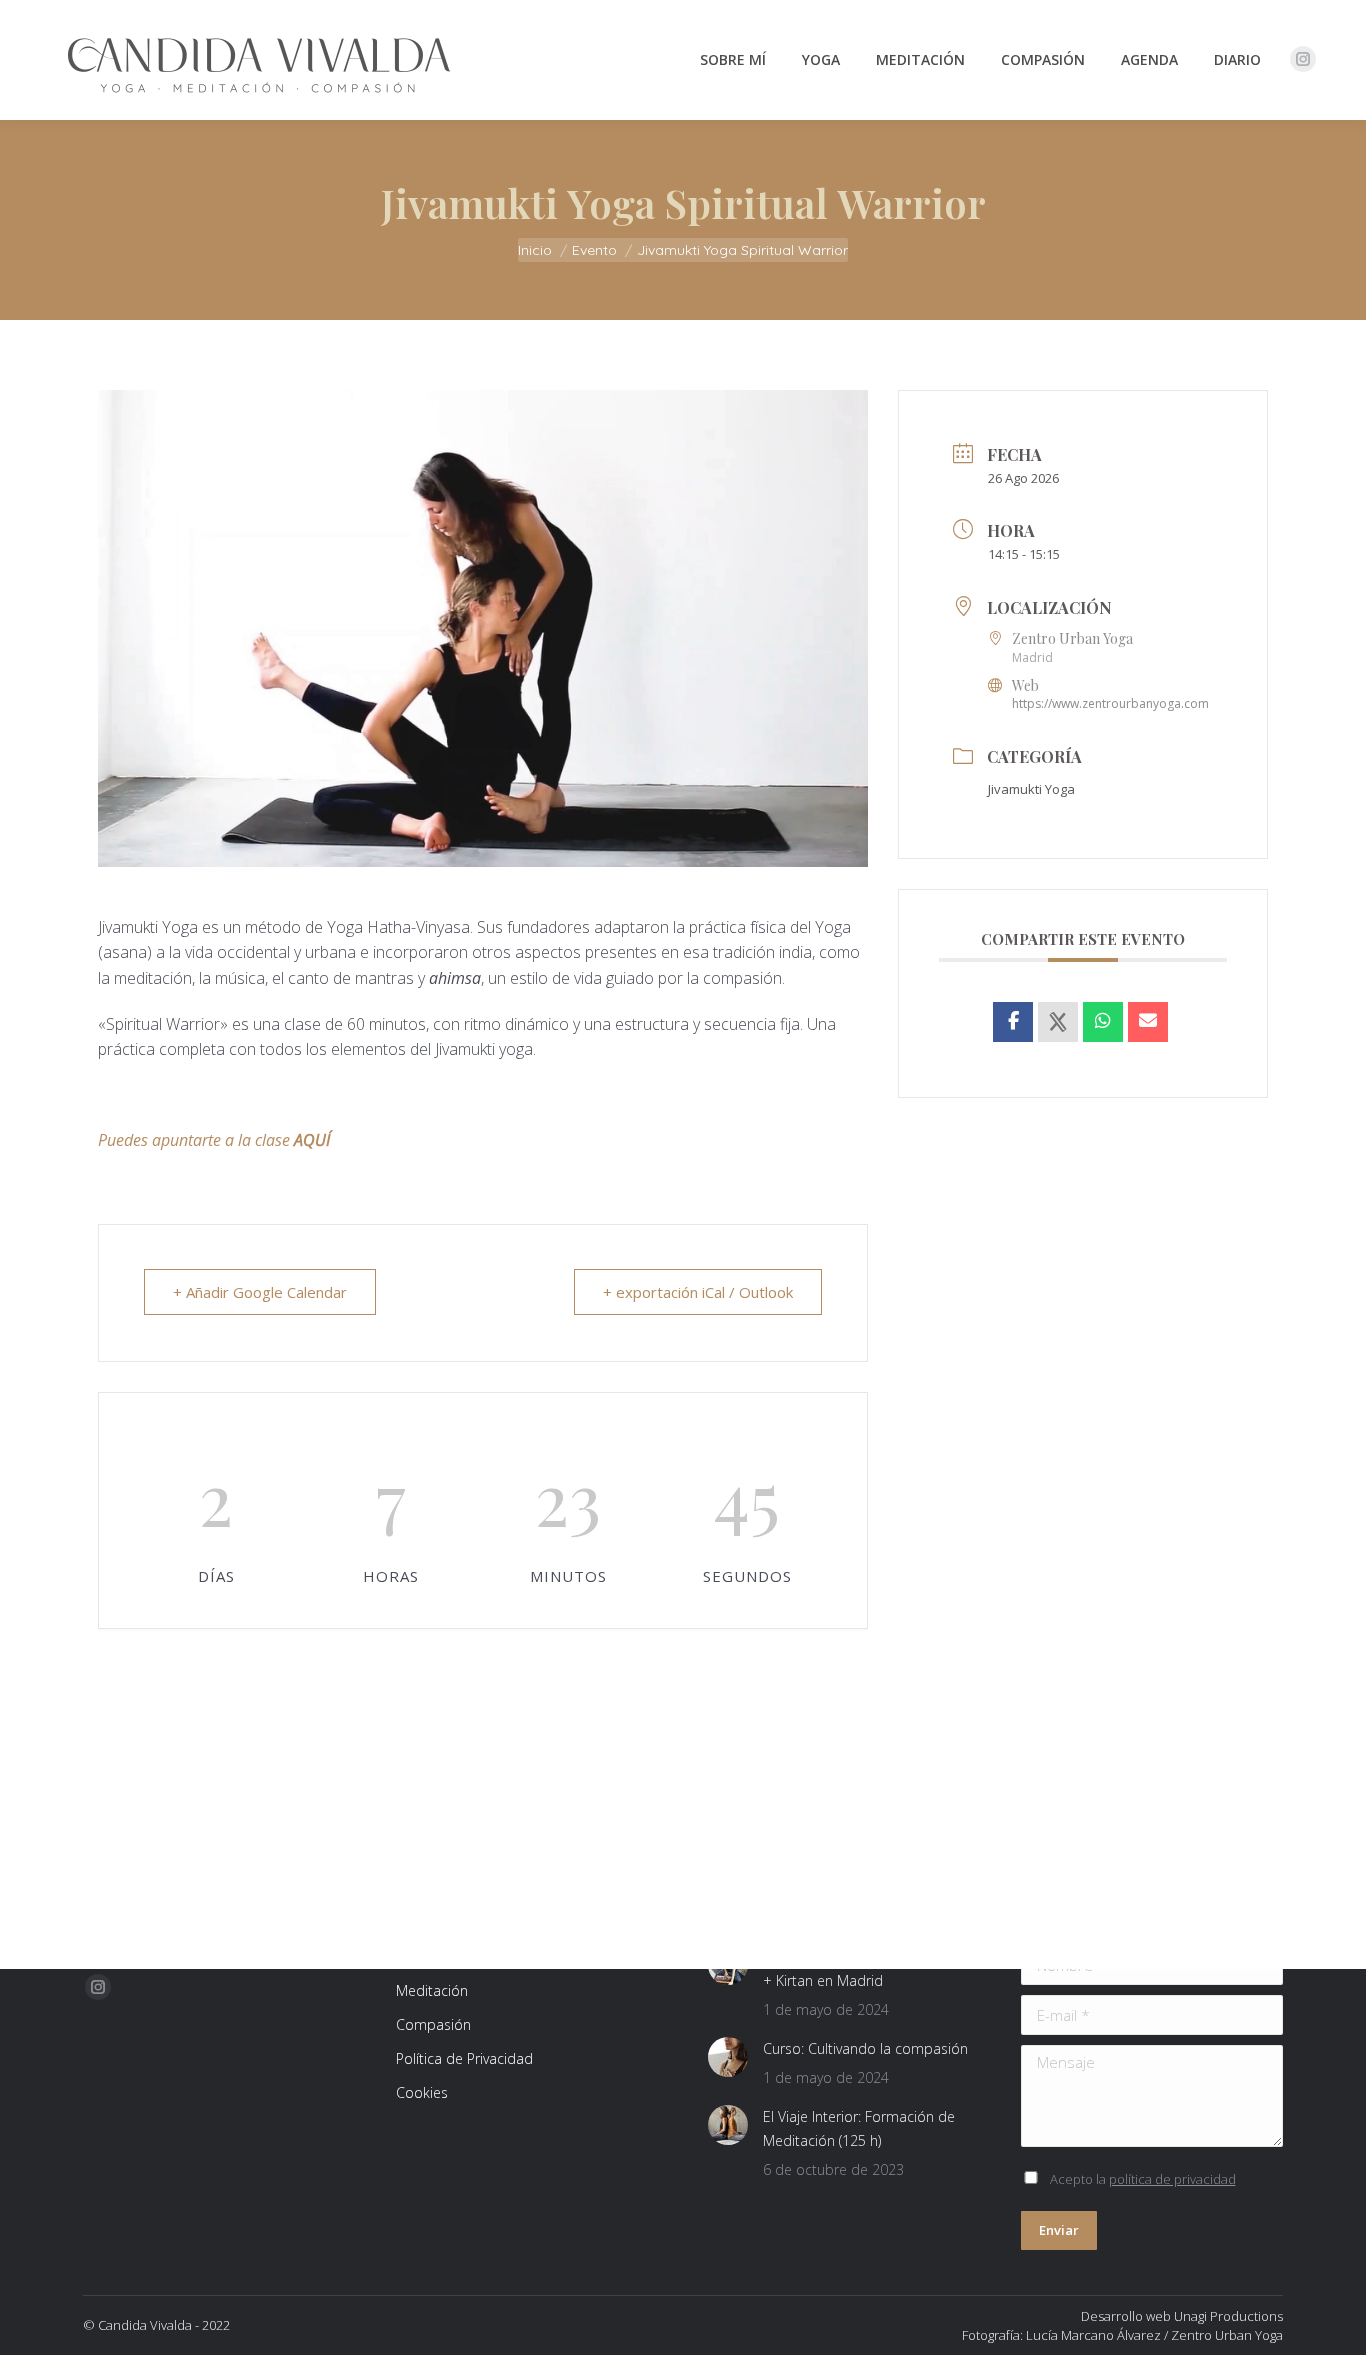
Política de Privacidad (464, 2058)
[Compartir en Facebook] (1013, 1022)
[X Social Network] (1058, 1022)
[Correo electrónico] (1148, 1022)
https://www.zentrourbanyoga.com (1110, 703)
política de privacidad (1172, 2179)
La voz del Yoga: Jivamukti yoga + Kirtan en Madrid (861, 1968)
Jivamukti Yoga (1031, 789)
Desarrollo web (1126, 2316)
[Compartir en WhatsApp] (1103, 1022)
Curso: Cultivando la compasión (865, 2048)
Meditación (432, 1990)
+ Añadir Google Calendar (260, 1292)
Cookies (422, 2092)
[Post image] (728, 2057)
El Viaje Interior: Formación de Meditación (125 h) (859, 2128)
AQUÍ (312, 1140)
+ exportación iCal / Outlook (698, 1292)
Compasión (433, 2024)
